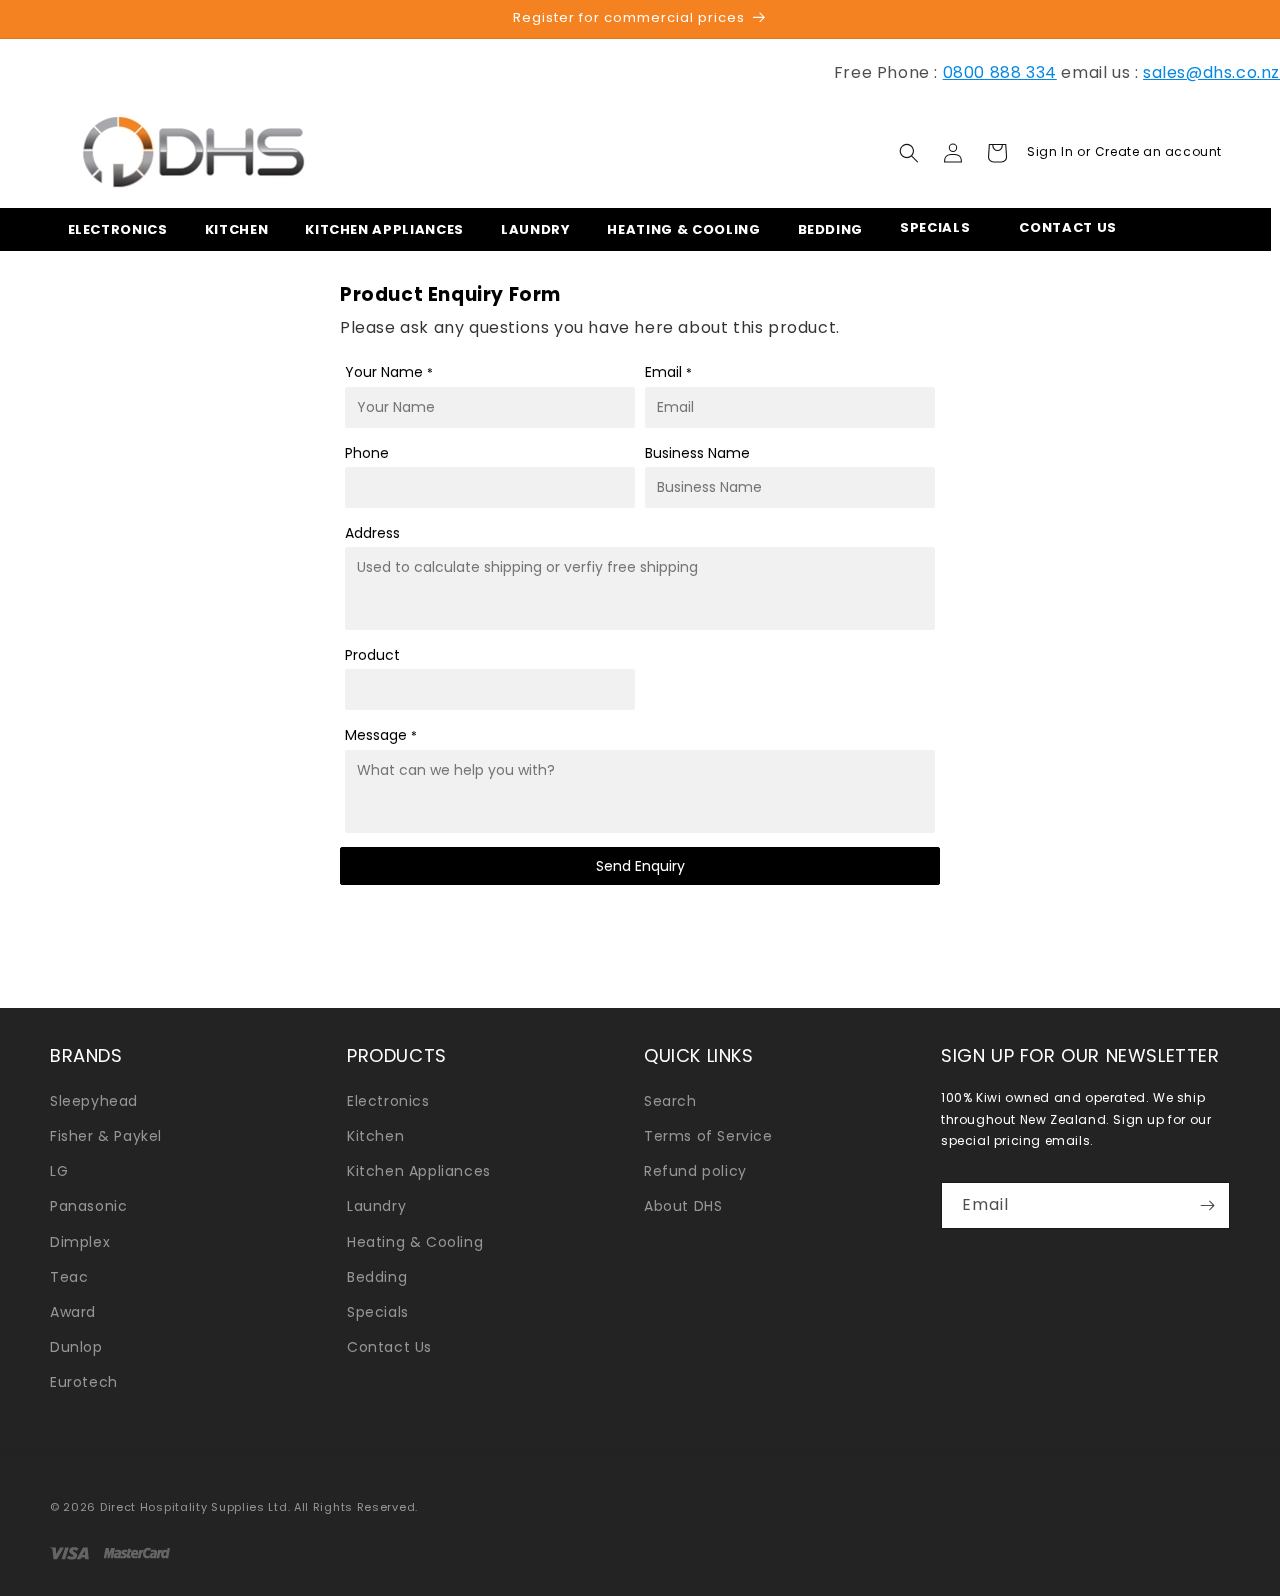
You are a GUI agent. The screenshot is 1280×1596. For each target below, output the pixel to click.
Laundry (376, 1206)
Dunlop (76, 1347)
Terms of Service (708, 1136)
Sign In (1052, 151)
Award (73, 1312)
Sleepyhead (94, 1101)
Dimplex (80, 1242)
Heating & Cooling (415, 1242)
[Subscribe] (1207, 1205)
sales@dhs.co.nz (1211, 72)
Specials (378, 1312)
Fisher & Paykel (106, 1136)
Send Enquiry (640, 867)
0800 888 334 (1000, 72)
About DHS (683, 1206)
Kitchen (375, 1136)
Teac (69, 1277)
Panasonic (88, 1206)
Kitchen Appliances (419, 1171)
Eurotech (84, 1382)
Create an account (1158, 151)
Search (670, 1101)
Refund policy (695, 1171)
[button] (112, 229)
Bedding (377, 1277)
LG (59, 1171)
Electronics (388, 1101)
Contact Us (389, 1347)
